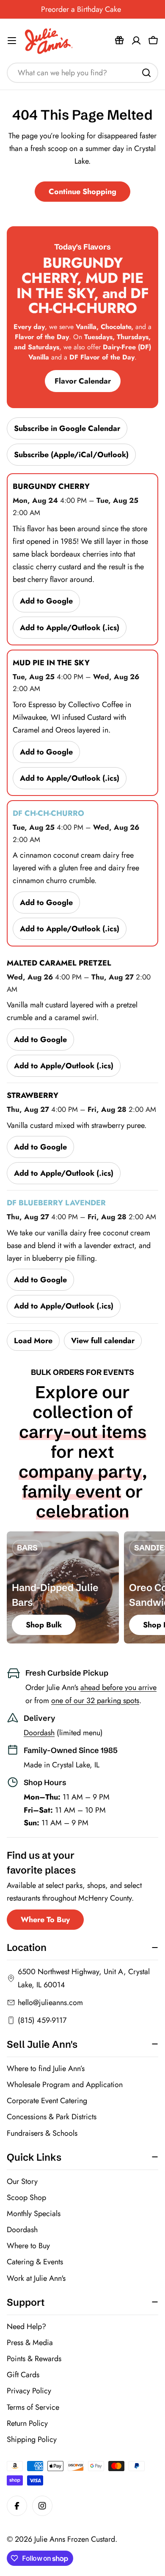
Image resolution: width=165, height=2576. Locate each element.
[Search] (146, 73)
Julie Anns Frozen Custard (75, 2539)
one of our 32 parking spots (95, 1701)
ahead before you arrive (118, 1687)
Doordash (39, 1733)
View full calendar (103, 1341)
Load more (33, 1341)
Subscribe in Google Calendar (67, 428)
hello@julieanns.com (50, 2003)
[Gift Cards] (119, 41)
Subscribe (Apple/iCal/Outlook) (71, 455)
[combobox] (82, 73)
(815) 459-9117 (42, 2020)
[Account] (136, 41)
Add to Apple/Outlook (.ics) (70, 628)
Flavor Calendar (83, 381)
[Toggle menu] (12, 41)
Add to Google (46, 601)
